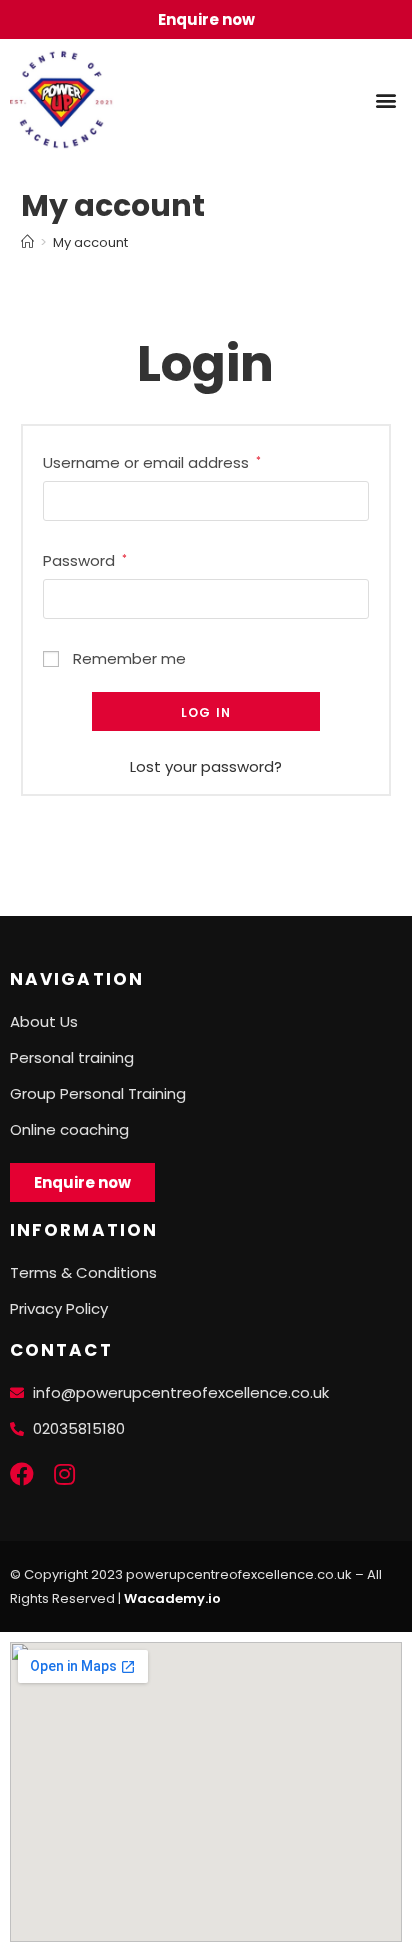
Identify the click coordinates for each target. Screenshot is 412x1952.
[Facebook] (22, 1474)
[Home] (27, 242)
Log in (206, 712)
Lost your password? (206, 766)
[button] (385, 99)
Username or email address (152, 462)
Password (85, 560)
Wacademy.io (172, 1598)
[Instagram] (64, 1474)
